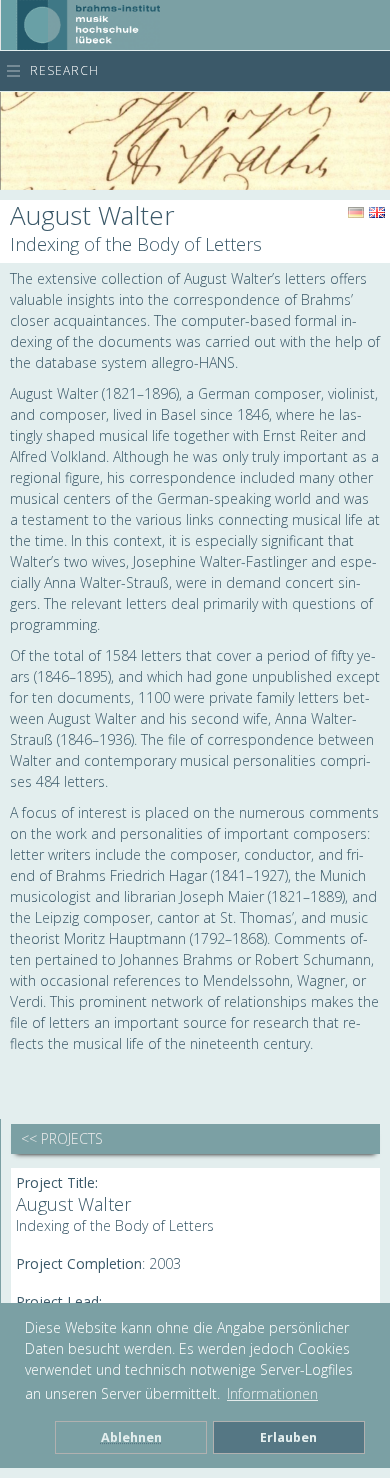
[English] (377, 213)
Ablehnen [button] (131, 1437)
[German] (356, 213)
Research (64, 70)
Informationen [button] (272, 1393)
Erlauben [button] (288, 1437)
